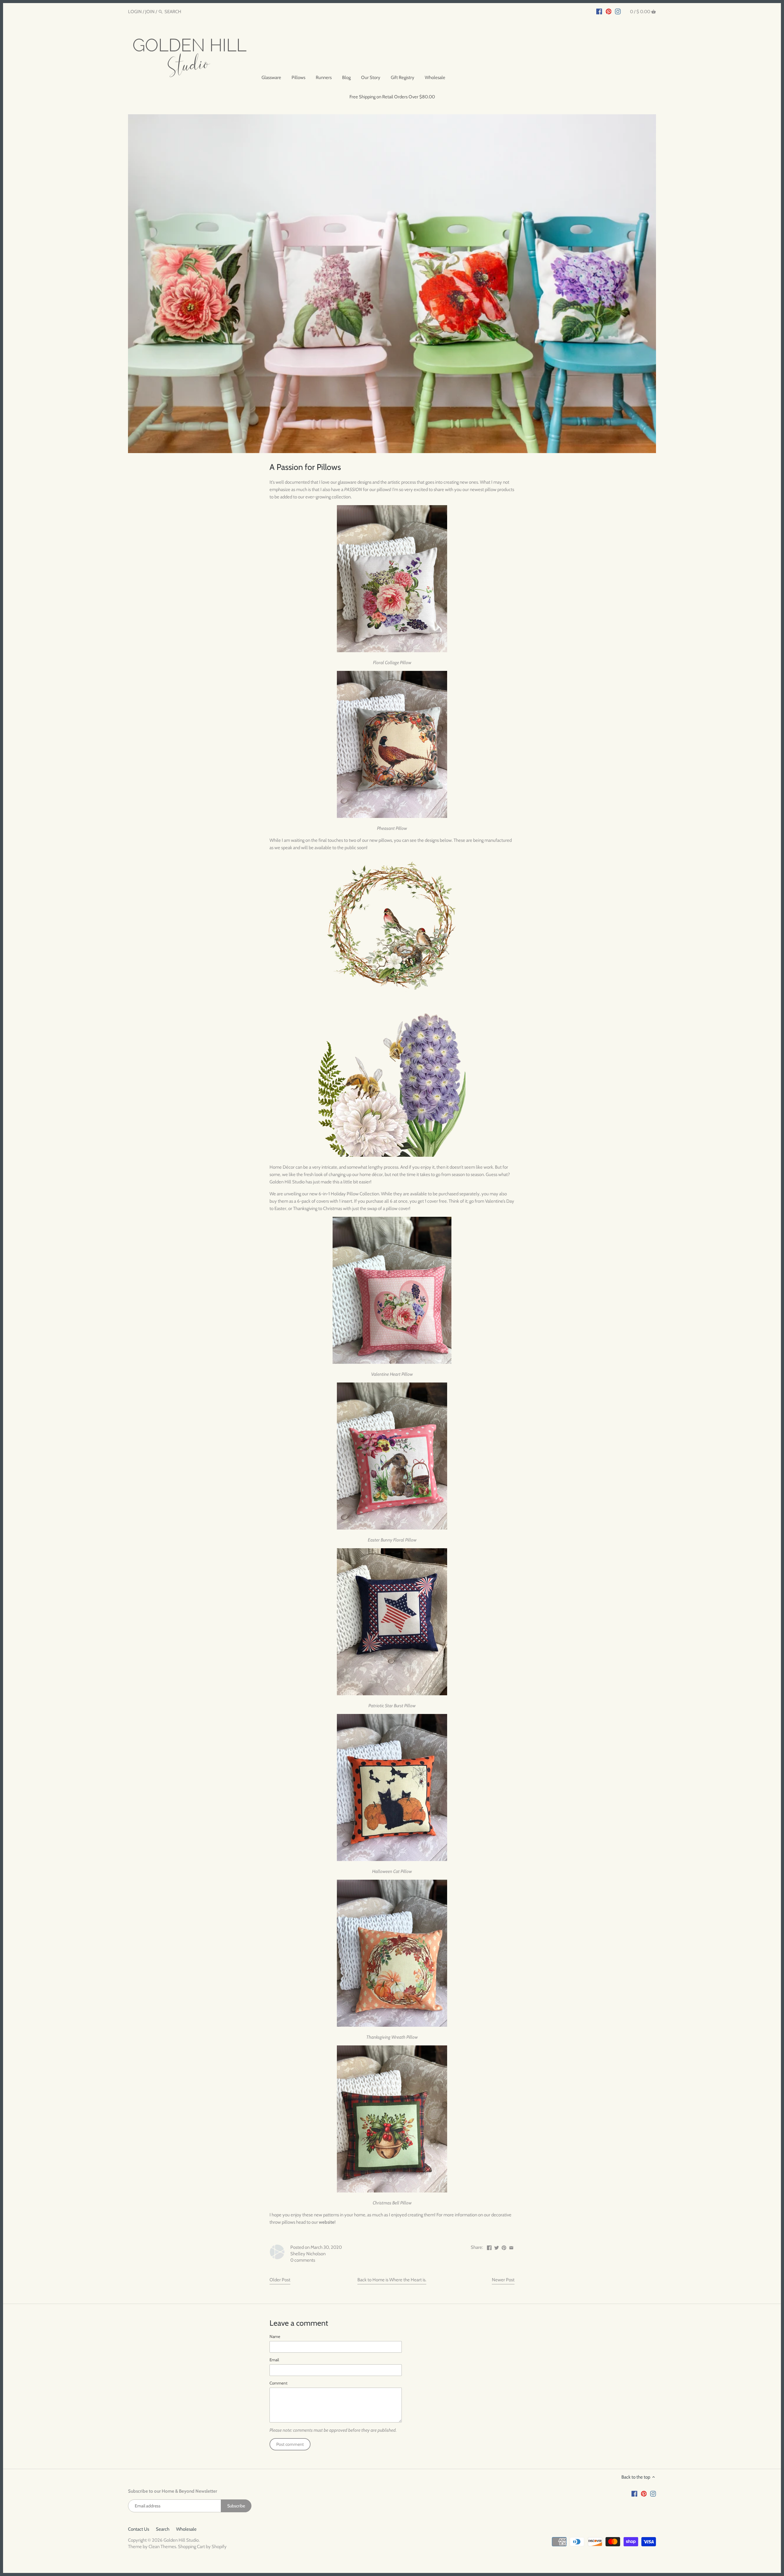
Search (163, 2529)
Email (274, 2360)
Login (135, 12)
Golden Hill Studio (181, 2540)
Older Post (280, 2280)
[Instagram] (618, 11)
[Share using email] (511, 2247)
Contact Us (139, 2529)
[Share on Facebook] (489, 2247)
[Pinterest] (609, 11)
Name (275, 2336)
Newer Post (503, 2280)
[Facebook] (599, 11)
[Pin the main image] (504, 2247)
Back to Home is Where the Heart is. (392, 2280)
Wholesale (186, 2529)
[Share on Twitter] (497, 2247)
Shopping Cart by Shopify (202, 2547)
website (327, 2222)
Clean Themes (162, 2547)
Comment (279, 2383)
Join (150, 12)
